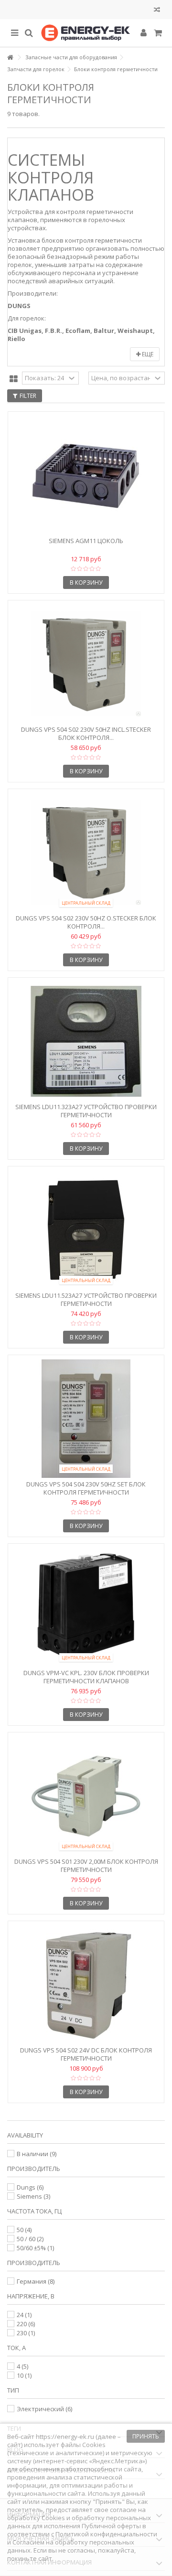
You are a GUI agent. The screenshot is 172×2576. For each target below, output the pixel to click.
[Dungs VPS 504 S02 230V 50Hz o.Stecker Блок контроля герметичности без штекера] (86, 853)
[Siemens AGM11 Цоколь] (86, 475)
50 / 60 (30, 2239)
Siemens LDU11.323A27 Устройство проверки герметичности (86, 1111)
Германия (36, 2281)
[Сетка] (14, 379)
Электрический (44, 2409)
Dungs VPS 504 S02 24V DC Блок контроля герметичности (86, 2054)
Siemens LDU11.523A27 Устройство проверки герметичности (86, 1299)
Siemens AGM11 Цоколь (86, 541)
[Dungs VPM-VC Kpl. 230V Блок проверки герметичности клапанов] (86, 1607)
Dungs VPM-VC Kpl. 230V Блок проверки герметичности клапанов (86, 1677)
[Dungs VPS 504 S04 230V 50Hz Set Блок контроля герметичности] (86, 1419)
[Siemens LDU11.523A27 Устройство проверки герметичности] (86, 1230)
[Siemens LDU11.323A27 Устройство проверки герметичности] (86, 1041)
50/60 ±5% (35, 2248)
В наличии (37, 2154)
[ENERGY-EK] (86, 33)
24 (24, 2315)
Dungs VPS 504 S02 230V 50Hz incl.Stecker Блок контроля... (86, 733)
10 (24, 2375)
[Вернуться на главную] (10, 58)
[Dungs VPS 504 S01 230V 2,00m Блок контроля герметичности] (86, 1796)
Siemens (33, 2196)
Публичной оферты (111, 2526)
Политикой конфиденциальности (106, 2534)
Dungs (30, 2187)
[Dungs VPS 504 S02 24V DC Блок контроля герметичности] (86, 1985)
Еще (147, 354)
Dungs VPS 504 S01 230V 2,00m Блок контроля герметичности (86, 1865)
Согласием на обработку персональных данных (71, 2546)
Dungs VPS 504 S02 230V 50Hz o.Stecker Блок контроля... (86, 922)
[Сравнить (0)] (157, 11)
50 (24, 2230)
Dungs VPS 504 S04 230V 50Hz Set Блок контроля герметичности (86, 1488)
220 (26, 2324)
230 (26, 2333)
